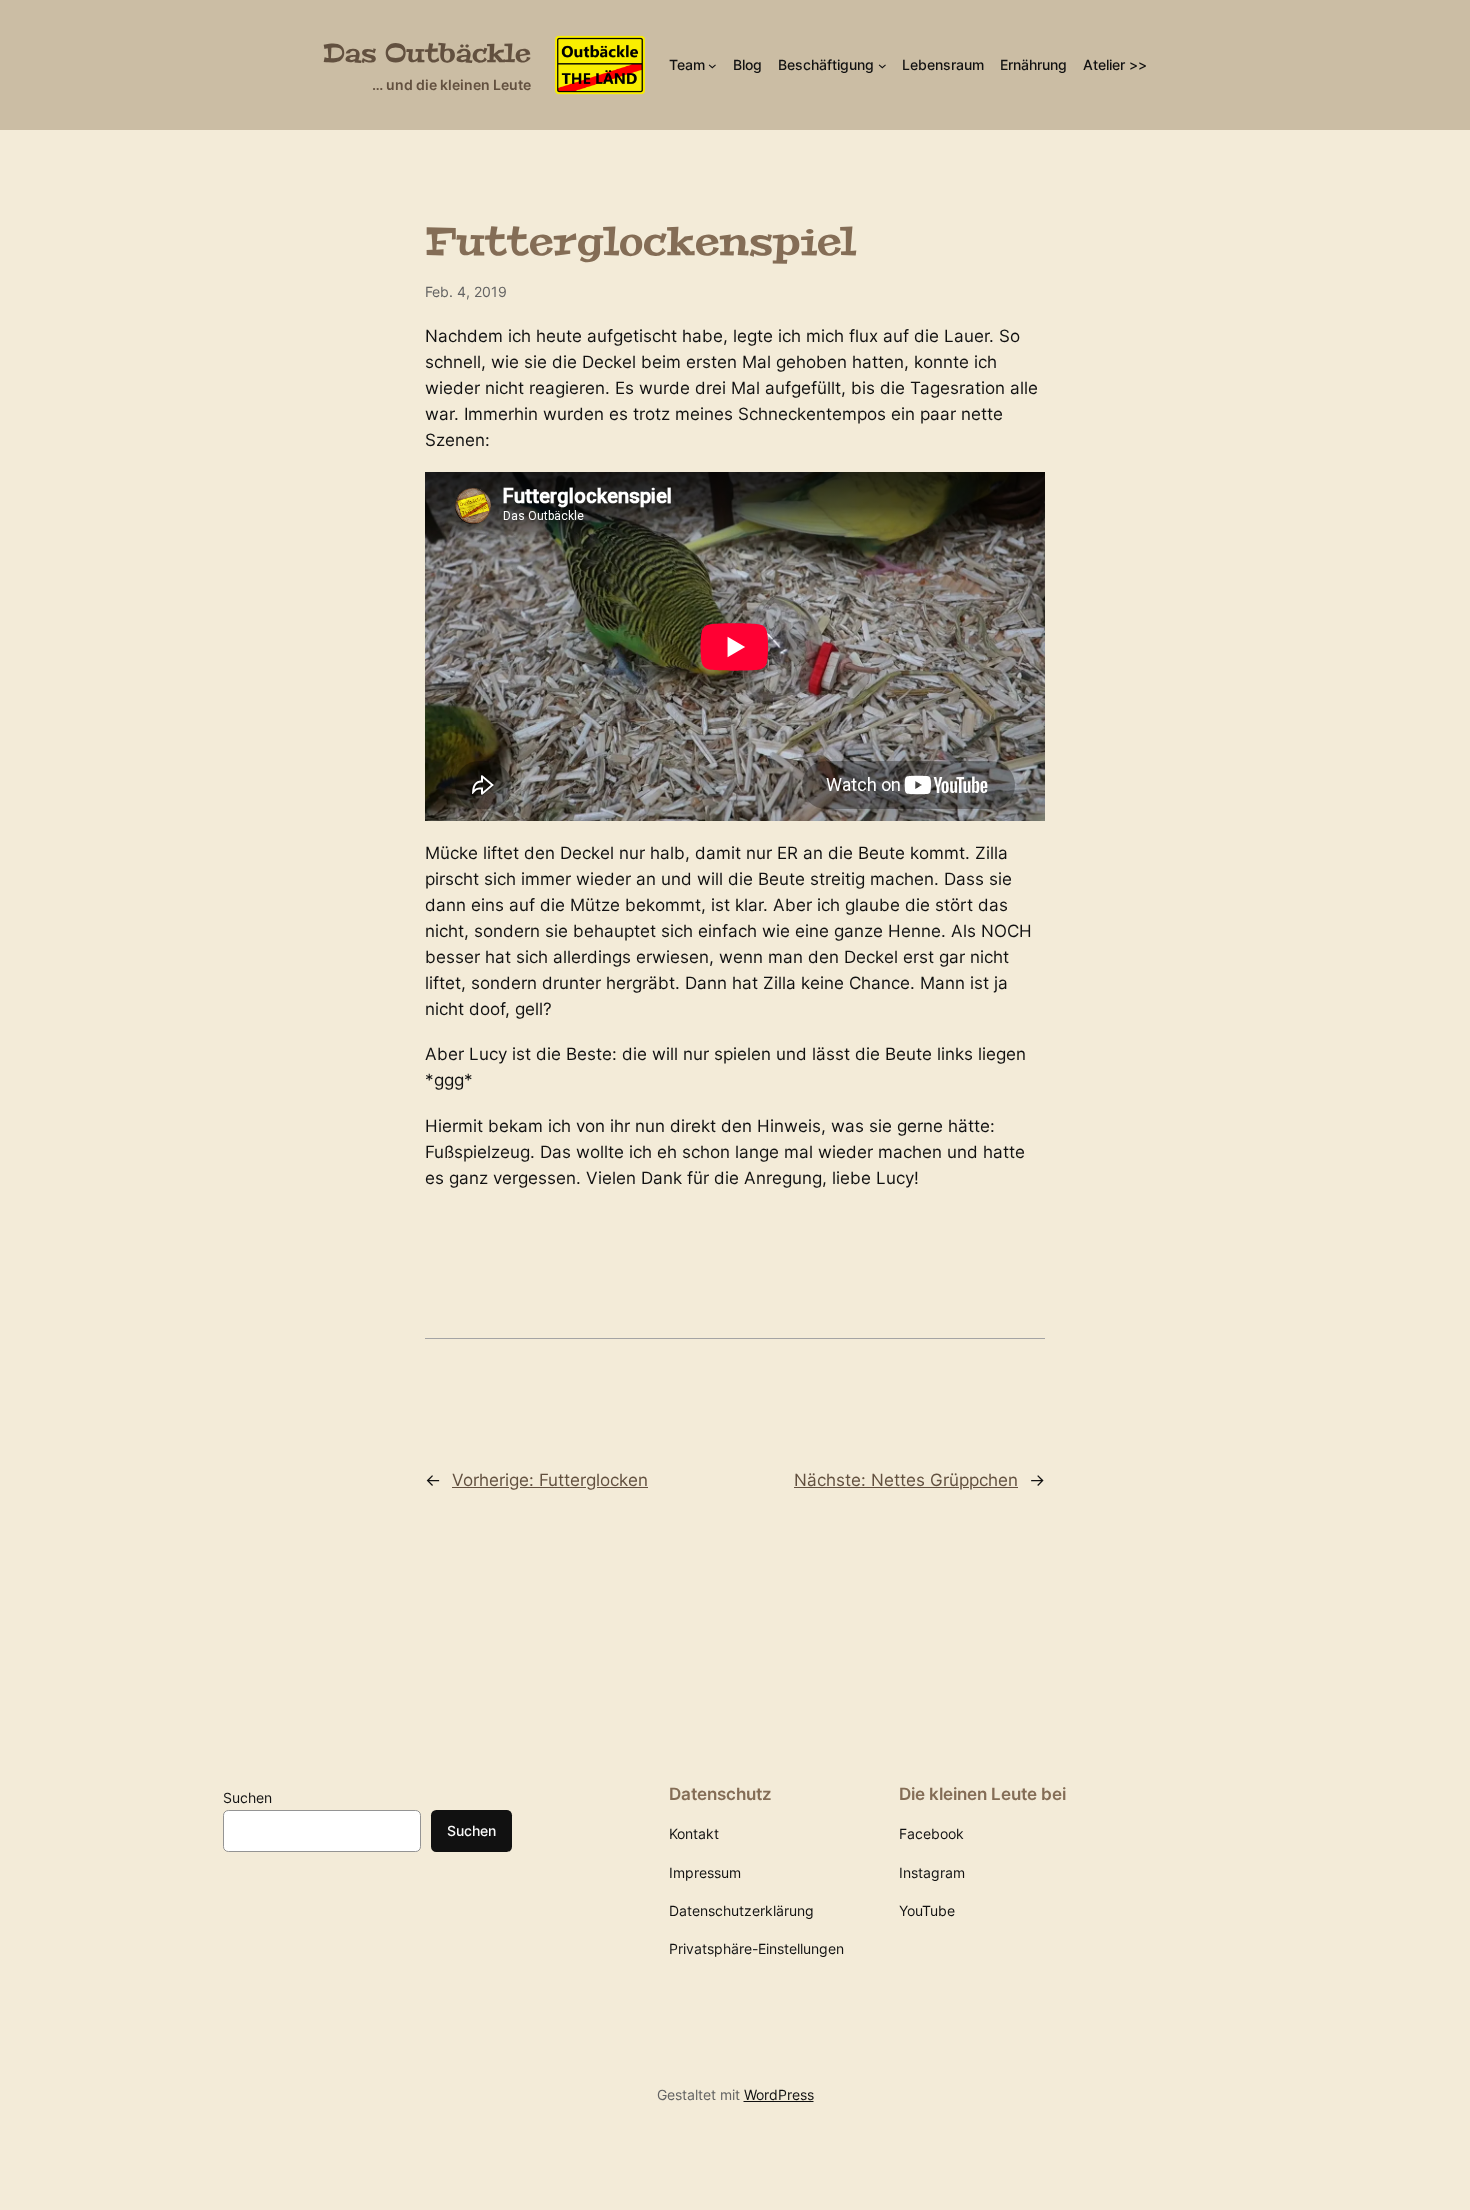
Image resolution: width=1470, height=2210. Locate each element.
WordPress (779, 2094)
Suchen (247, 1797)
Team (687, 64)
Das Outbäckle (427, 53)
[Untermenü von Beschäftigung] (882, 65)
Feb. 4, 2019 (466, 291)
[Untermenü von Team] (712, 65)
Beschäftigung (826, 64)
